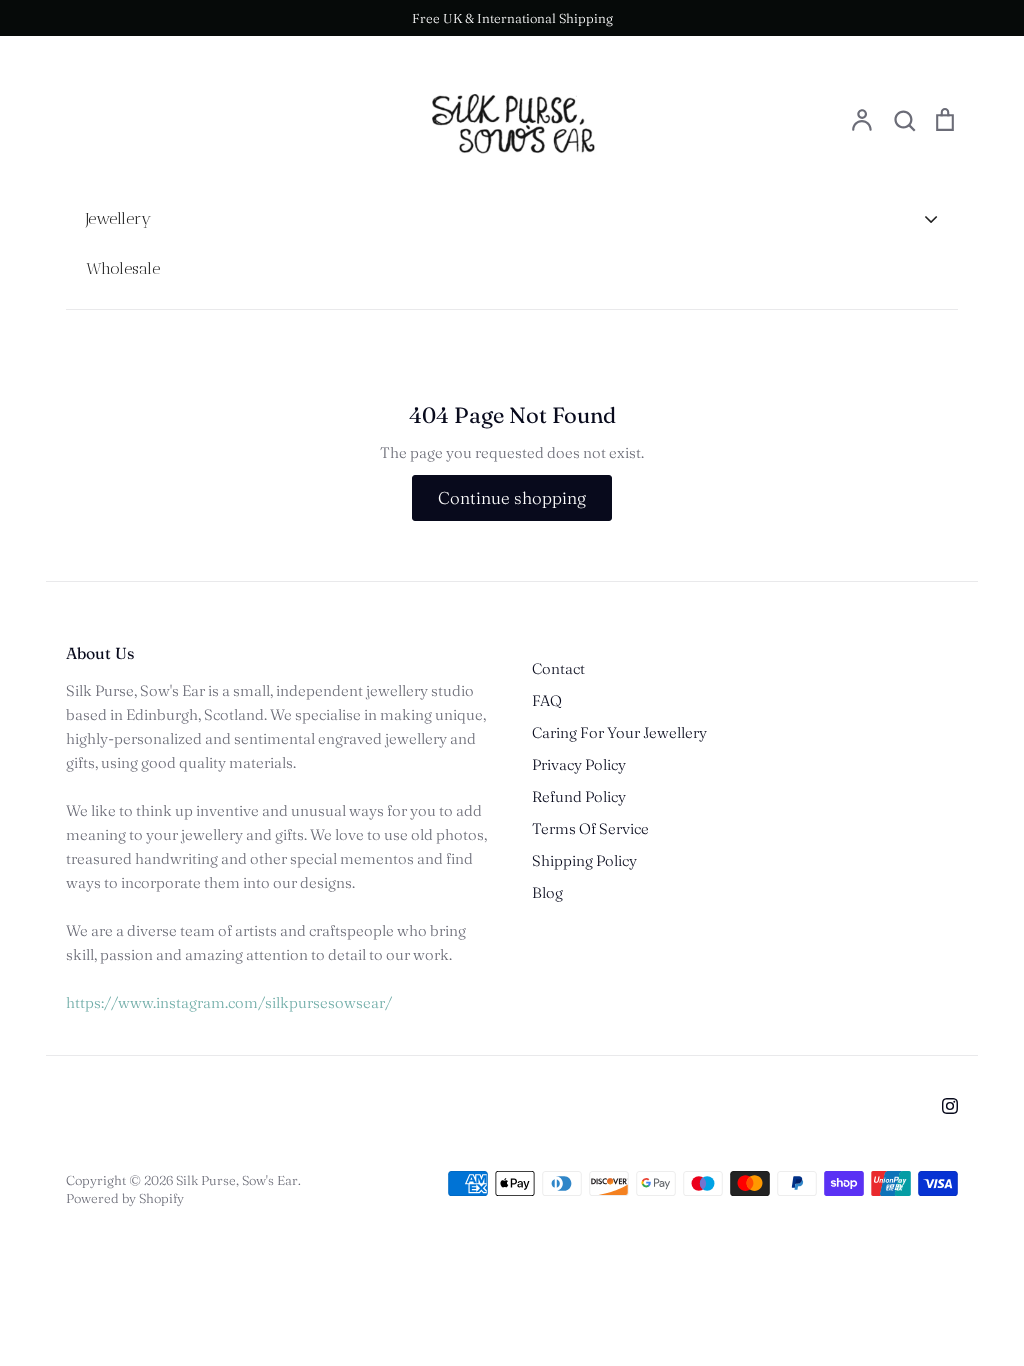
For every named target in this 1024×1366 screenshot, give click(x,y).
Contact (558, 668)
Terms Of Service (590, 828)
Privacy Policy (579, 764)
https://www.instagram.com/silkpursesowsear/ (229, 1002)
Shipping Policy (584, 860)
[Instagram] (950, 1106)
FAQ (547, 700)
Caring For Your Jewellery (619, 732)
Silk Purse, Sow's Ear (237, 1180)
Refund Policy (579, 796)
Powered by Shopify (125, 1198)
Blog (547, 892)
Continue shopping (512, 497)
